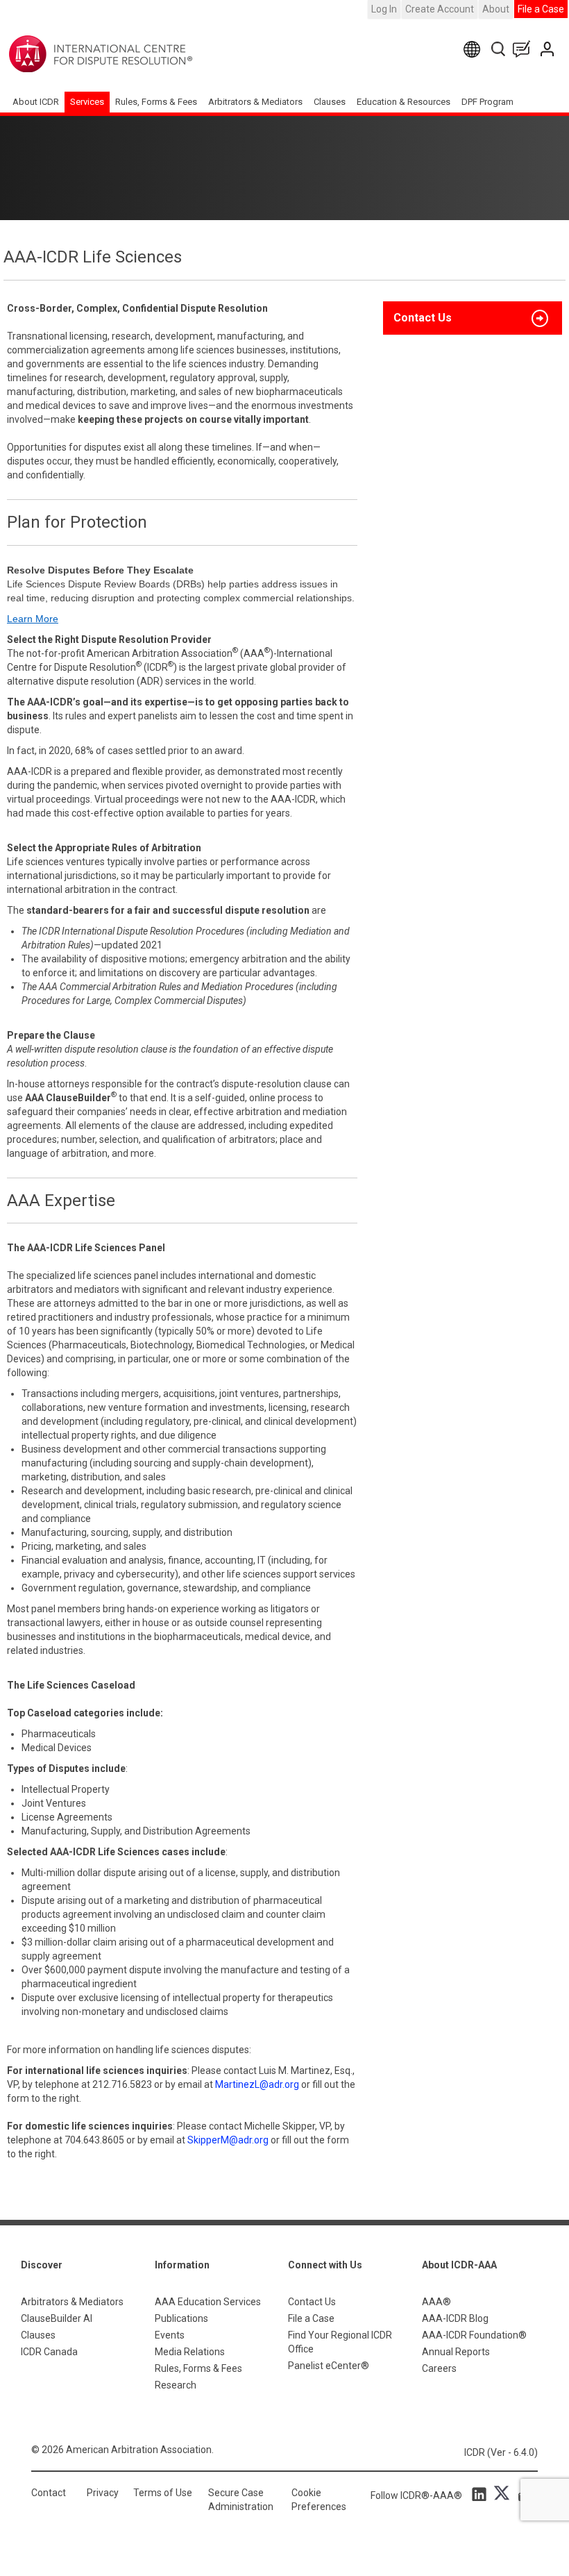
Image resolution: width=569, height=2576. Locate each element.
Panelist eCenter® (329, 2366)
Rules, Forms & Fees (156, 102)
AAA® (436, 2302)
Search (499, 49)
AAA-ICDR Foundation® (474, 2335)
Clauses (330, 102)
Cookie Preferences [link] (319, 2500)
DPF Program (487, 102)
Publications (181, 2318)
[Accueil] (144, 54)
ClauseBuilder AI (57, 2318)
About (496, 9)
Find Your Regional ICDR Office (340, 2342)
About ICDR (36, 102)
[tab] (473, 318)
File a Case (541, 9)
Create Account (440, 9)
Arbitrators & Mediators (72, 2302)
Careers (439, 2368)
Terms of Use (163, 2493)
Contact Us (549, 49)
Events (170, 2335)
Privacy (103, 2493)
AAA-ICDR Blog (455, 2318)
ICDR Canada (49, 2352)
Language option (474, 49)
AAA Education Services (208, 2302)
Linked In (482, 2493)
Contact (49, 2493)
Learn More (33, 619)
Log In (384, 9)
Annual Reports (456, 2352)
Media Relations (190, 2352)
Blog (525, 49)
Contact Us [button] (423, 318)
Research (176, 2385)
